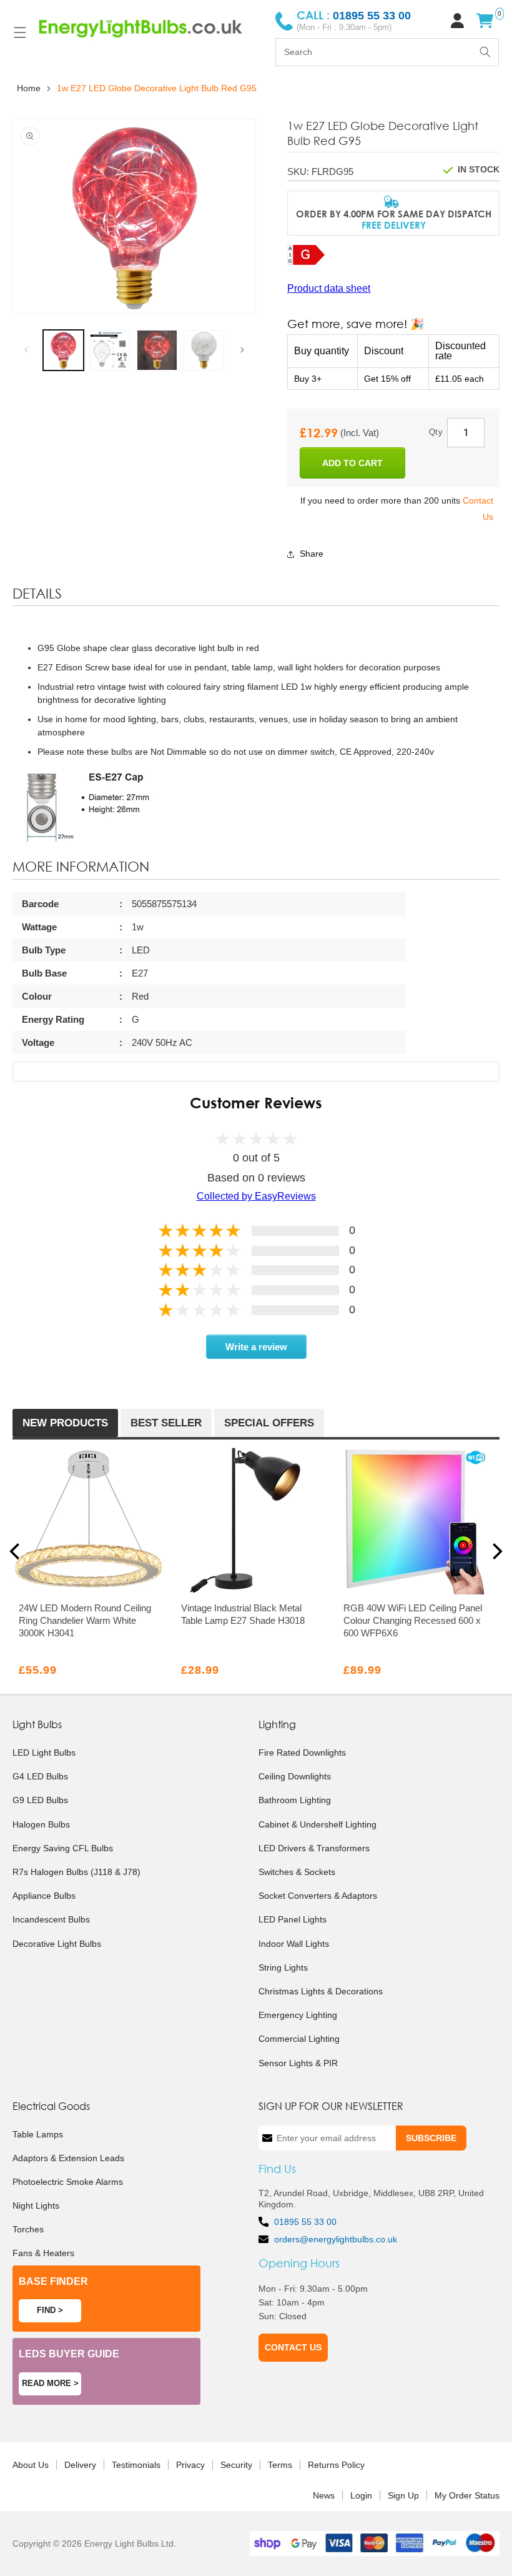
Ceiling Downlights (295, 1776)
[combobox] (387, 52)
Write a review (256, 1347)
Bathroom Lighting (295, 1800)
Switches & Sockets (297, 1872)
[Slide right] (242, 350)
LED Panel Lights (293, 1919)
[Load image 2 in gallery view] (110, 350)
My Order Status (467, 2495)
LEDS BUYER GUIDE (69, 2354)
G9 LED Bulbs (40, 1800)
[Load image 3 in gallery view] (157, 350)
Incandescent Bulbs (51, 1919)
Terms (280, 2465)
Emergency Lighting (298, 2015)
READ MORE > (50, 2383)
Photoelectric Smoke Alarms (68, 2182)
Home (29, 88)
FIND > (50, 2310)
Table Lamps (38, 2134)
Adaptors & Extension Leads (68, 2158)
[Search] (485, 52)
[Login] (457, 21)
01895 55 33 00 (305, 2222)
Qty (436, 432)
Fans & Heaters (43, 2253)
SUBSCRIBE (431, 2138)
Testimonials (136, 2465)
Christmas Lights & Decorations (321, 1991)
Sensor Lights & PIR (298, 2063)
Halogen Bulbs (41, 1824)
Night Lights (36, 2206)
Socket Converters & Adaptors (318, 1896)
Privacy (190, 2465)
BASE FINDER (53, 2281)
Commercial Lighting (299, 2039)
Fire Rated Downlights (302, 1753)
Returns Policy (336, 2465)
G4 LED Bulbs (40, 1776)
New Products (65, 1423)
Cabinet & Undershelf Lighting (318, 1824)
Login (361, 2495)
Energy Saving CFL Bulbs (63, 1848)
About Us (31, 2465)
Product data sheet (329, 288)
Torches (28, 2229)
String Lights (283, 1967)
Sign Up (403, 2495)
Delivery (80, 2465)
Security (236, 2465)
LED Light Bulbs (44, 1753)
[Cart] (485, 21)
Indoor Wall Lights (294, 1944)
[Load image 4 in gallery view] (204, 350)
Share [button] (312, 554)
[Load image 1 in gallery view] (63, 350)
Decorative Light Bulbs (57, 1944)
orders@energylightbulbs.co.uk (336, 2239)
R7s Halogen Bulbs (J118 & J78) (76, 1872)
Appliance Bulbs (44, 1896)
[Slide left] (26, 350)
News (324, 2495)
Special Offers (269, 1423)
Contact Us (293, 2347)
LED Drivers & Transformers (314, 1848)
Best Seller (166, 1423)
